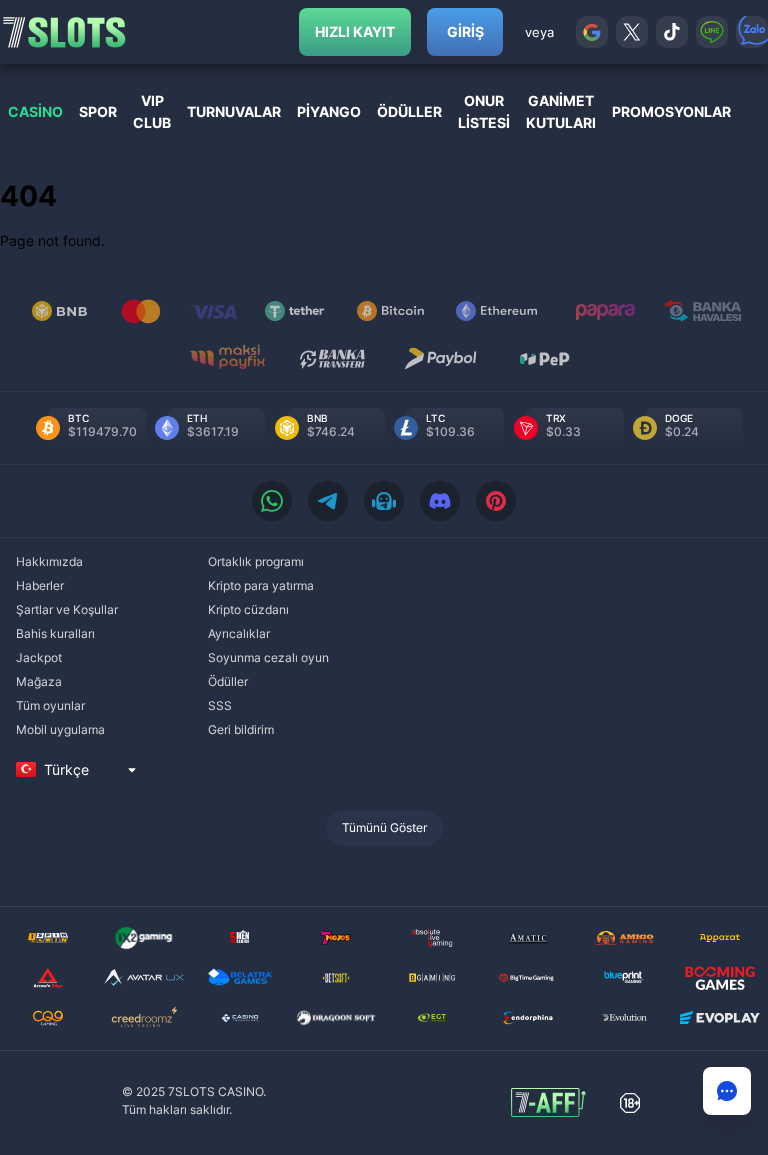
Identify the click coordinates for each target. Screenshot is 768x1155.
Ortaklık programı (256, 561)
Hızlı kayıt (355, 31)
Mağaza (39, 681)
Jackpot (39, 657)
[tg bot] (384, 501)
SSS (220, 705)
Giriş (465, 31)
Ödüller (228, 681)
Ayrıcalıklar (239, 633)
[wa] (272, 501)
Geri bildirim (241, 729)
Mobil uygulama (60, 729)
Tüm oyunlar (50, 705)
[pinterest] (496, 501)
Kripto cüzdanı (248, 609)
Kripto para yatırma (261, 585)
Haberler (40, 585)
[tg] (328, 501)
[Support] (727, 1091)
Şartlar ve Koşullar (67, 609)
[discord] (440, 501)
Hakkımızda (49, 561)
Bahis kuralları (55, 633)
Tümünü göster (384, 827)
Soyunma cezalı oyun (268, 657)
